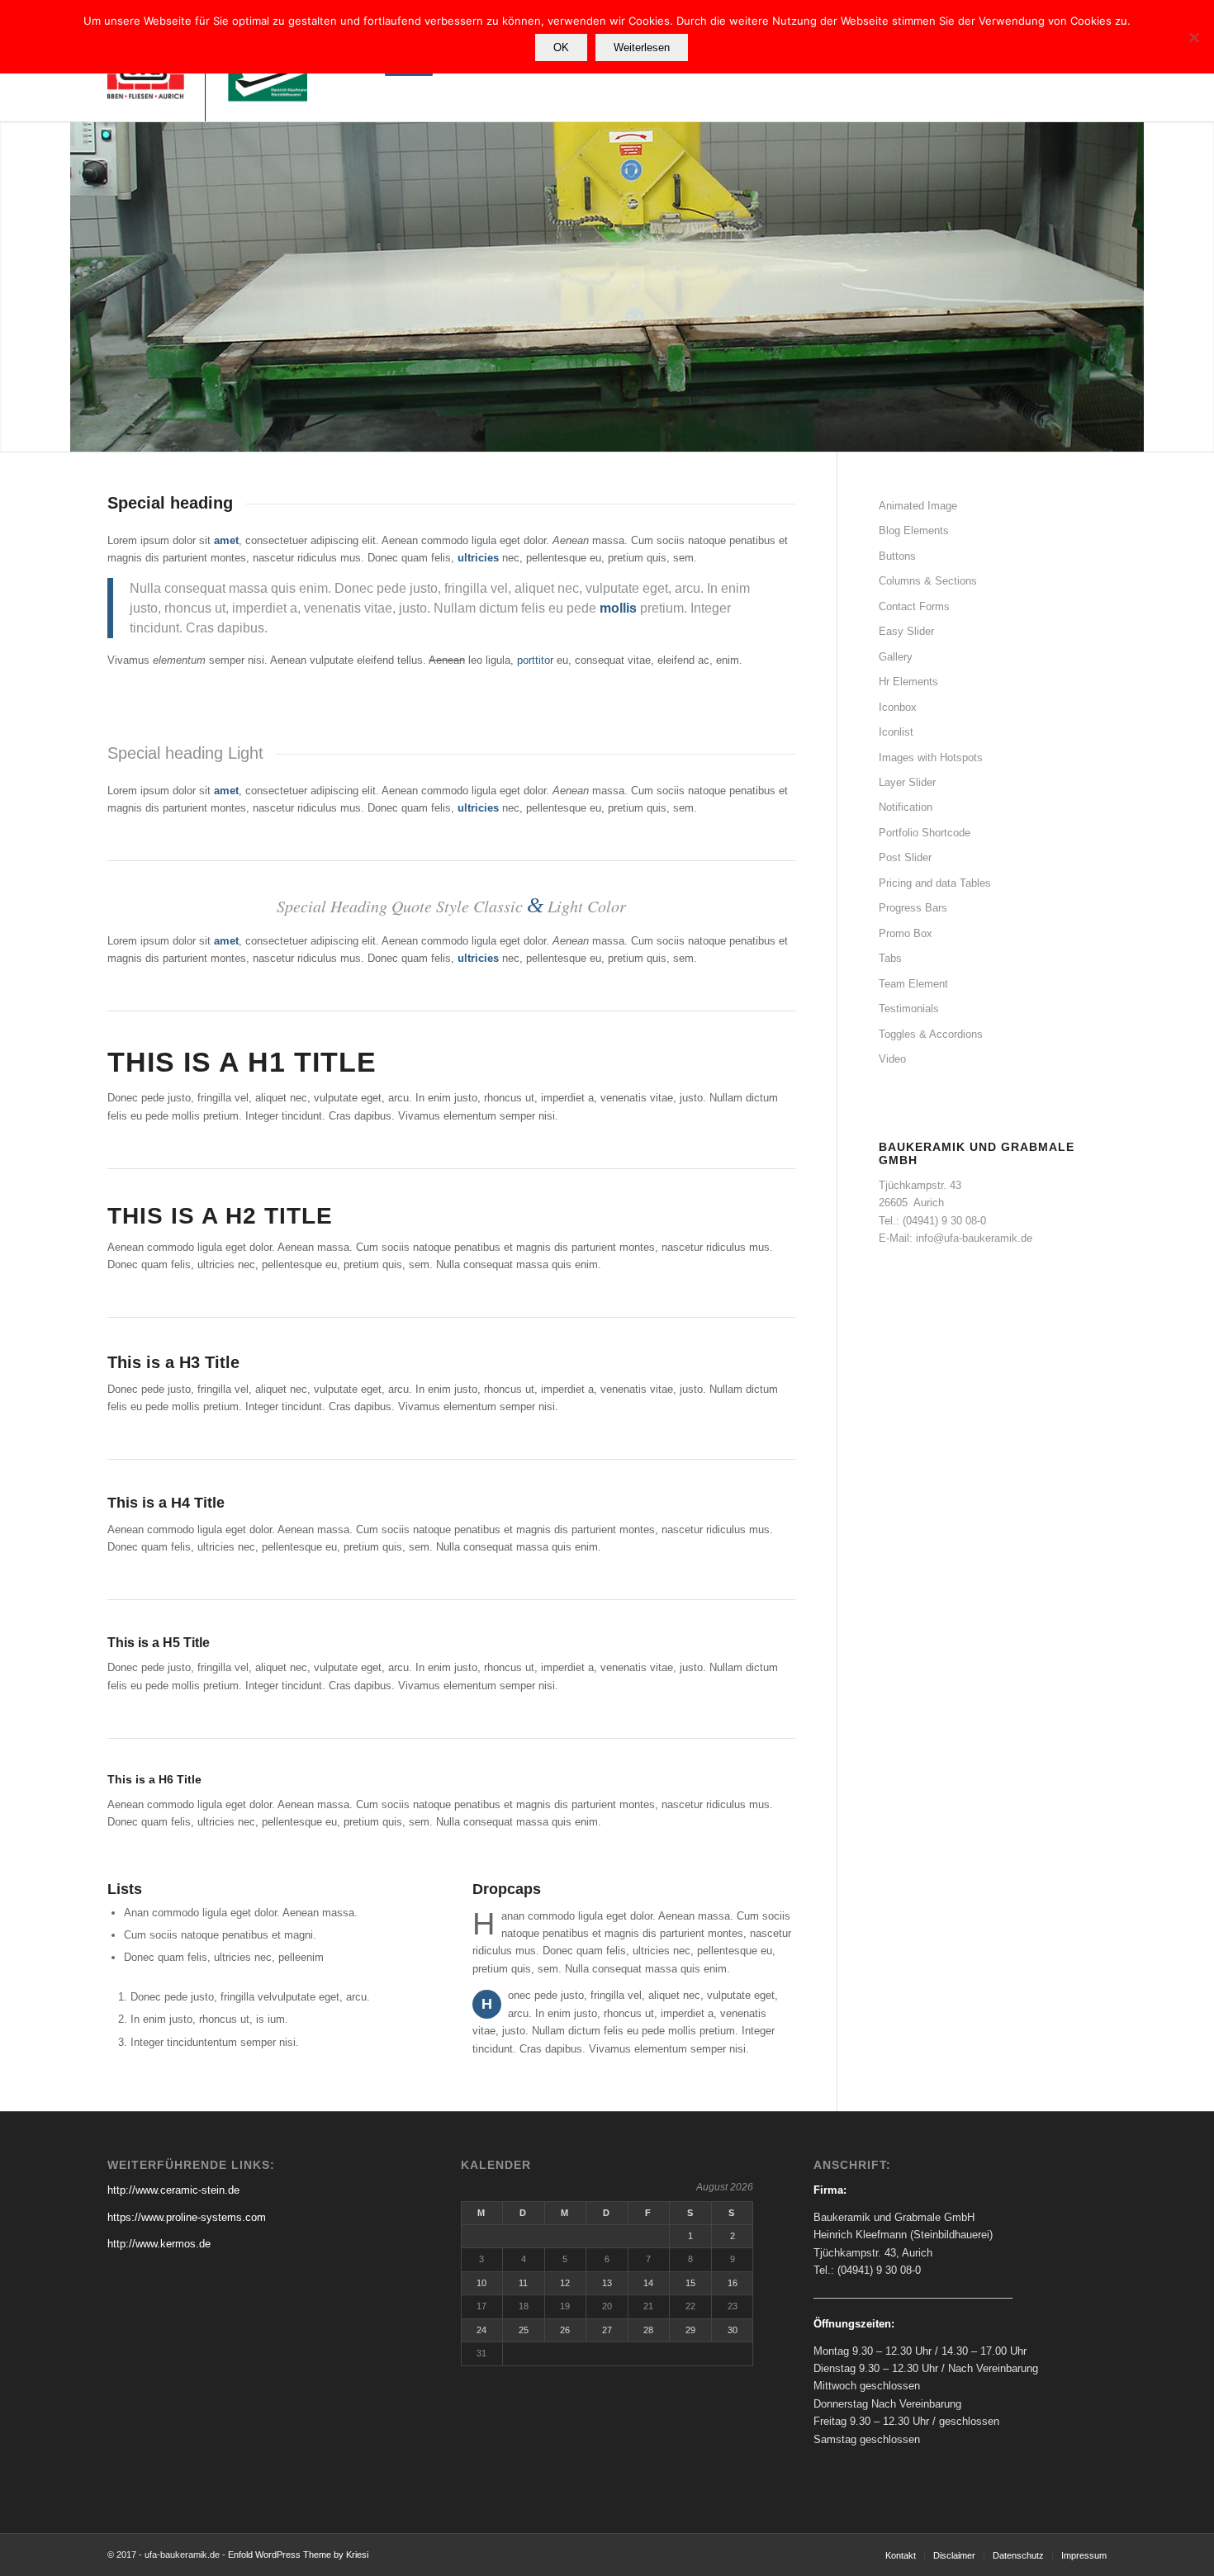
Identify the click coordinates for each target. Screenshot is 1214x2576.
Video (892, 1059)
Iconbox (898, 707)
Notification (906, 807)
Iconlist (896, 732)
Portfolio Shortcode (925, 833)
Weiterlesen (642, 47)
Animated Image (918, 506)
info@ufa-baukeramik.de (974, 1238)
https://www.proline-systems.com (187, 2217)
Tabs (890, 958)
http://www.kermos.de (159, 2244)
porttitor (535, 660)
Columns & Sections (928, 581)
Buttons (897, 556)
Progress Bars (913, 908)
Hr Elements (908, 682)
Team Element (913, 984)
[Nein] (1193, 37)
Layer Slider (907, 782)
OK (561, 47)
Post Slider (905, 857)
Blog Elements (914, 530)
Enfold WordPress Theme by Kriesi (298, 2555)
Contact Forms (914, 606)
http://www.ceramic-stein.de (173, 2190)
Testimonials (909, 1009)
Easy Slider (906, 631)
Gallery (896, 657)
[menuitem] (901, 2555)
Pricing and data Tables (935, 883)
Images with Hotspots (931, 758)
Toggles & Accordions (931, 1034)
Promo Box (906, 933)
